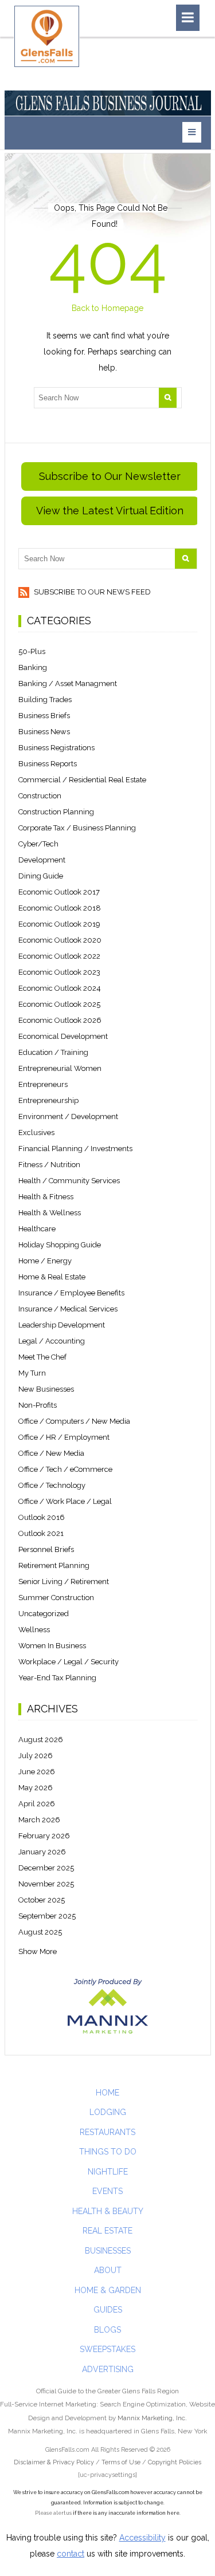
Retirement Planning (54, 1565)
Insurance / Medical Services (68, 1309)
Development (42, 860)
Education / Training (53, 1052)
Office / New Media (51, 1453)
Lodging (108, 2112)
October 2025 (42, 1900)
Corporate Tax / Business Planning (77, 828)
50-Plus (32, 651)
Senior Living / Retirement (64, 1582)
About (108, 2270)
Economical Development (63, 1036)
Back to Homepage (107, 308)
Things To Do (108, 2152)
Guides (108, 2310)
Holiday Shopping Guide (60, 1245)
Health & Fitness (46, 1197)
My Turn (32, 1373)
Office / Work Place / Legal (65, 1501)
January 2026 (42, 1852)
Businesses (108, 2251)
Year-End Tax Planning (57, 1678)
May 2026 (36, 1788)
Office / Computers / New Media (74, 1421)
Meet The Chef (42, 1357)
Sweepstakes (107, 2349)
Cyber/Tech (38, 844)
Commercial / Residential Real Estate (82, 780)
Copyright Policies (175, 2462)
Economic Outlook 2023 (59, 972)
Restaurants (107, 2132)
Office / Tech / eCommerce (65, 1469)
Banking (33, 667)
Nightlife (108, 2172)
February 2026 (44, 1836)
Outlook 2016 (42, 1517)
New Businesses (46, 1389)
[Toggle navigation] (188, 18)
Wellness (34, 1630)
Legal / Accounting (52, 1341)
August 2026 (41, 1740)
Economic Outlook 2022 (59, 956)
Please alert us (53, 2513)
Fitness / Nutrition (49, 1165)
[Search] (168, 398)
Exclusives (36, 1133)
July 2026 (36, 1756)
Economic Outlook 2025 (59, 1004)
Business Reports (48, 764)
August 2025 (40, 1932)
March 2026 (39, 1820)
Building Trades (45, 700)
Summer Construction (56, 1598)
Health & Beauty (108, 2211)
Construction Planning (56, 812)
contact (71, 2554)
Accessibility (142, 2538)
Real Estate (107, 2231)
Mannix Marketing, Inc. (152, 2418)
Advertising (108, 2369)
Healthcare (37, 1229)
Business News (44, 732)
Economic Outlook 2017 (59, 892)
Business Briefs (44, 716)
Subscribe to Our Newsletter (110, 476)
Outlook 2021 (41, 1533)
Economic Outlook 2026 (60, 1020)
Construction (40, 796)
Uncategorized (44, 1614)
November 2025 (46, 1884)
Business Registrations (56, 748)
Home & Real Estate (52, 1277)
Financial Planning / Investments (75, 1149)
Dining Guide (41, 876)
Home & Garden (108, 2290)
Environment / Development (68, 1116)
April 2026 (37, 1804)
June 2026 (37, 1772)
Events (107, 2191)
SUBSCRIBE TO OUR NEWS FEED (91, 592)
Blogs (107, 2330)
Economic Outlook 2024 (60, 988)
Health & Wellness (50, 1213)
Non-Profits (38, 1405)
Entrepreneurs (43, 1084)
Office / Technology (52, 1485)
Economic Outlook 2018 (60, 908)
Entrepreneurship (48, 1100)
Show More (38, 1951)
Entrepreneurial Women (60, 1068)
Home (107, 2093)
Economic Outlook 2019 (59, 924)
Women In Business (52, 1646)
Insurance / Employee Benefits (71, 1293)
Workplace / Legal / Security (69, 1662)
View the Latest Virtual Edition (110, 511)
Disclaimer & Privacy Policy (55, 2462)
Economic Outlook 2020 (60, 940)
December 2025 (46, 1868)
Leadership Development (62, 1325)
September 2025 (47, 1916)
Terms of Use (121, 2462)
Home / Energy (45, 1261)
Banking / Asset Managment (68, 684)
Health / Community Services (69, 1181)
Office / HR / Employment (64, 1437)
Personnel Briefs (46, 1549)
